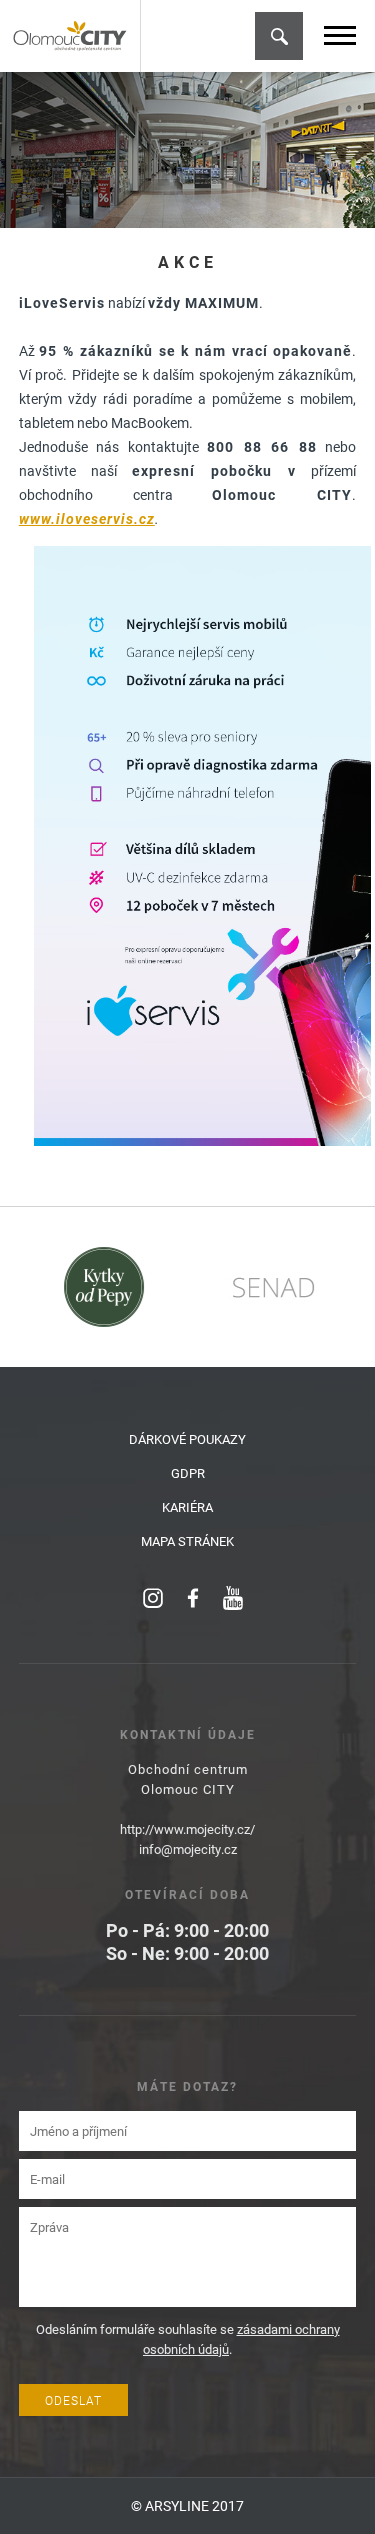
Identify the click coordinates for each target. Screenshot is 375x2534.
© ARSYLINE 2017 (187, 2505)
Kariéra (187, 1507)
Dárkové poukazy (187, 1439)
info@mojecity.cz (188, 1849)
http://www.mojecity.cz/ (187, 1829)
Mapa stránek (187, 1541)
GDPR (188, 1473)
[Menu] (340, 35)
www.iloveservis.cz (87, 518)
